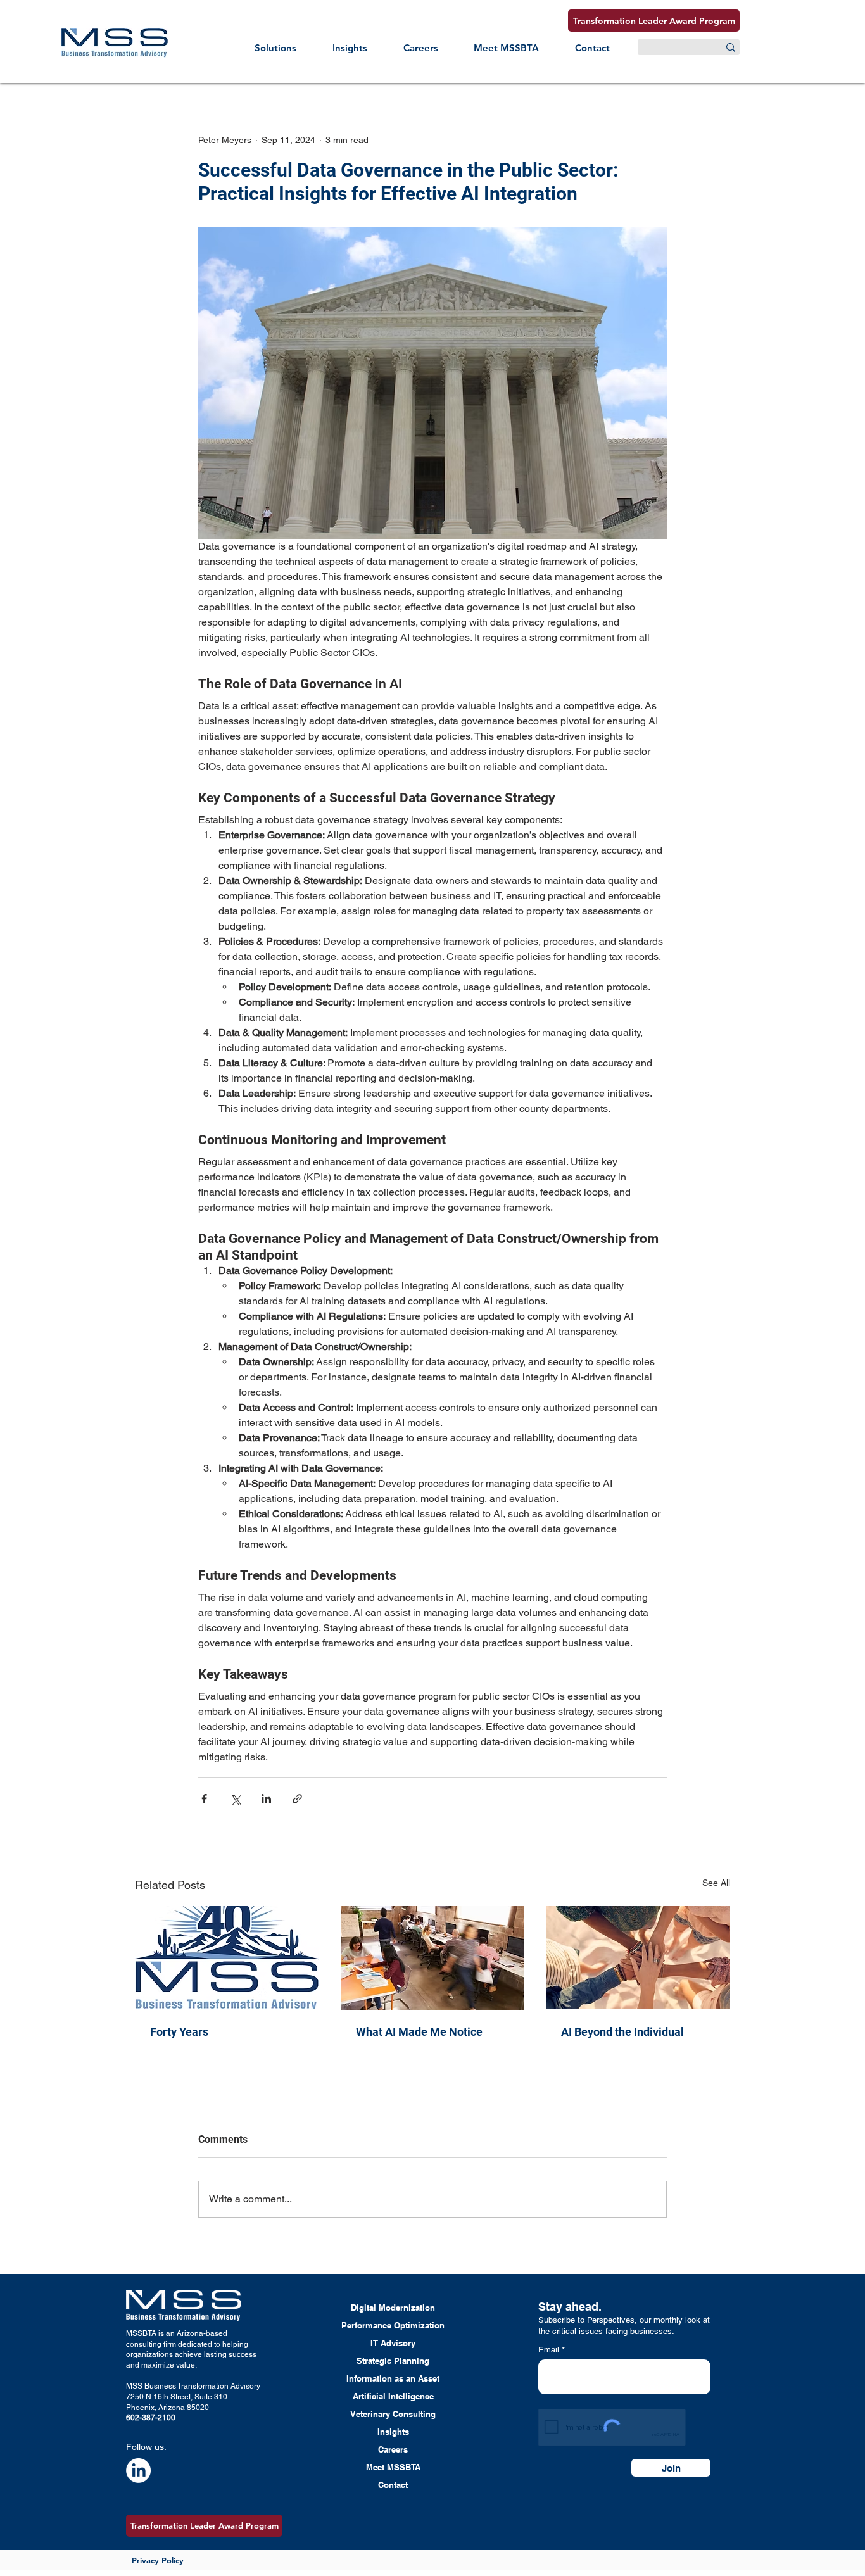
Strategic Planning (393, 2361)
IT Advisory (393, 2343)
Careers (393, 2449)
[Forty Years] (227, 1958)
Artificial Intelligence (393, 2396)
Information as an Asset (393, 2378)
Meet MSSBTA (393, 2467)
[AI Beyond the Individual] (638, 1958)
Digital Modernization (393, 2308)
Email (550, 2350)
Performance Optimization (393, 2325)
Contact (393, 2485)
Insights (393, 2432)
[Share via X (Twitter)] (235, 1799)
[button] (276, 48)
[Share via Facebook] (204, 1799)
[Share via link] (297, 1799)
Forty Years (179, 2032)
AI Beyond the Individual (622, 2032)
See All (716, 1883)
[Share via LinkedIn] (266, 1799)
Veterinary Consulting (393, 2414)
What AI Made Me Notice (419, 2032)
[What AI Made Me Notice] (433, 1958)
